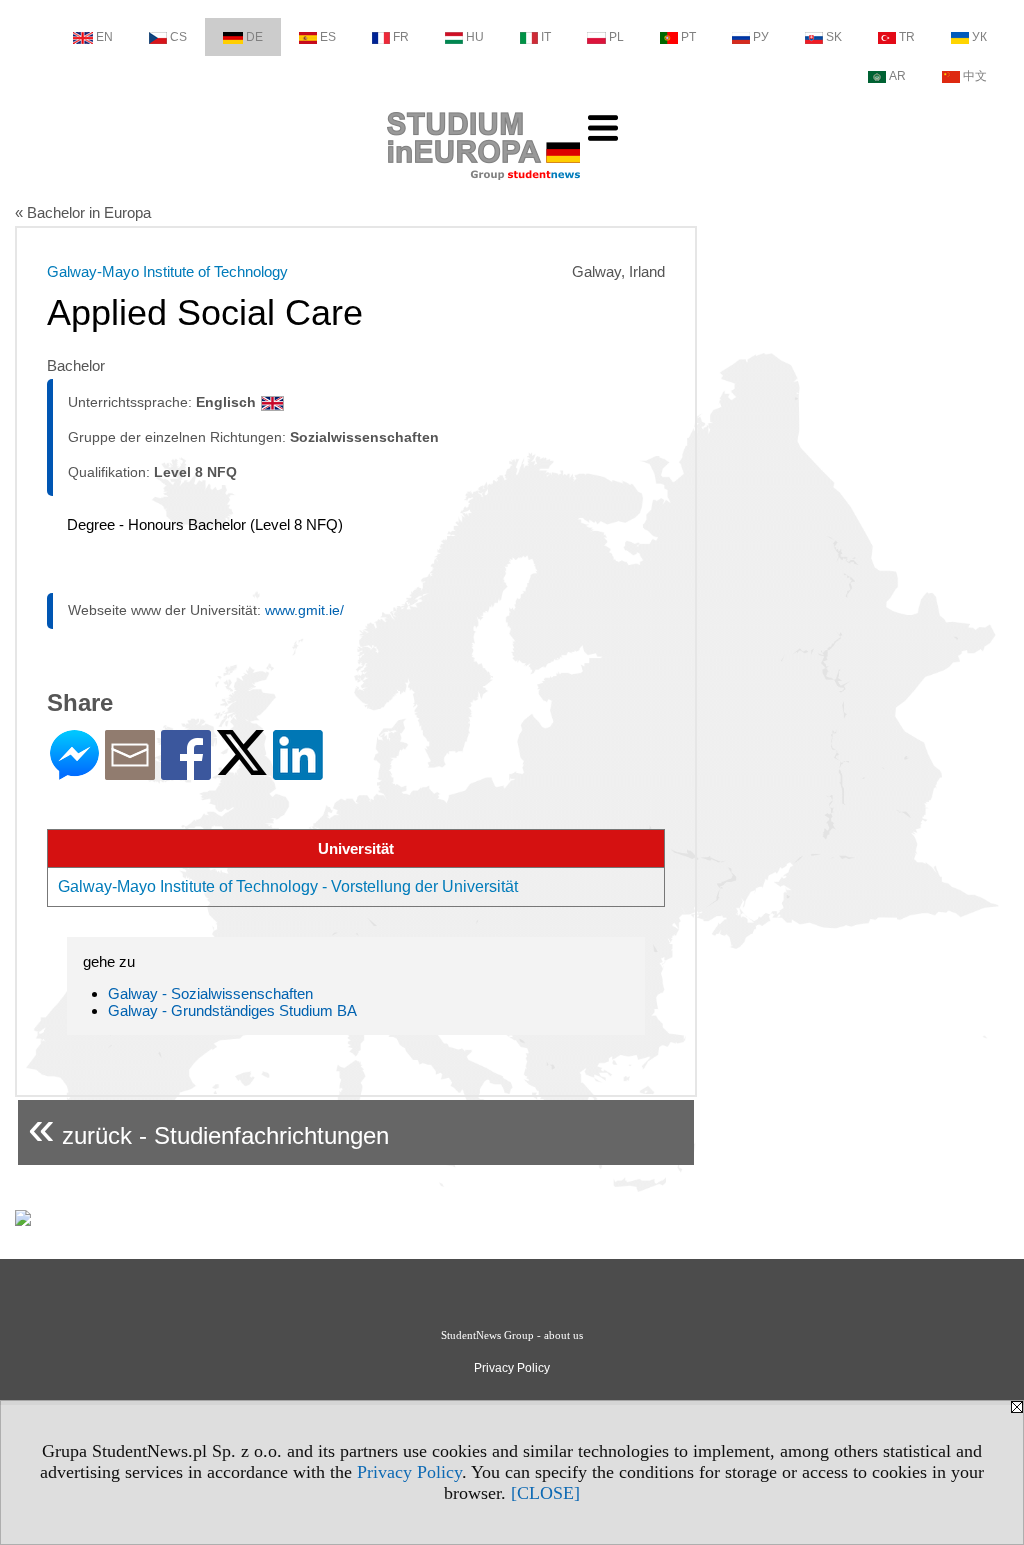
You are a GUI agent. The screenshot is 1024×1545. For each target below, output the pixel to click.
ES (328, 37)
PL (616, 37)
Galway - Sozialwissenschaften (210, 993)
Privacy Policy (409, 1472)
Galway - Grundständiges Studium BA (232, 1010)
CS (178, 37)
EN (104, 37)
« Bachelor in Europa (83, 212)
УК (979, 37)
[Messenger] (74, 771)
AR (897, 76)
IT (546, 37)
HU (475, 37)
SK (834, 37)
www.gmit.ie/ (304, 610)
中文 (975, 76)
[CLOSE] (545, 1493)
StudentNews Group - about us (512, 1335)
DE (254, 37)
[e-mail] (130, 771)
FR (401, 37)
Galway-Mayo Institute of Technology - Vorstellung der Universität (288, 886)
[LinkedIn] (298, 771)
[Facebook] (186, 771)
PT (688, 37)
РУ (761, 37)
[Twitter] (242, 766)
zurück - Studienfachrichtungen (208, 1127)
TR (907, 37)
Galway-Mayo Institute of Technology (167, 271)
